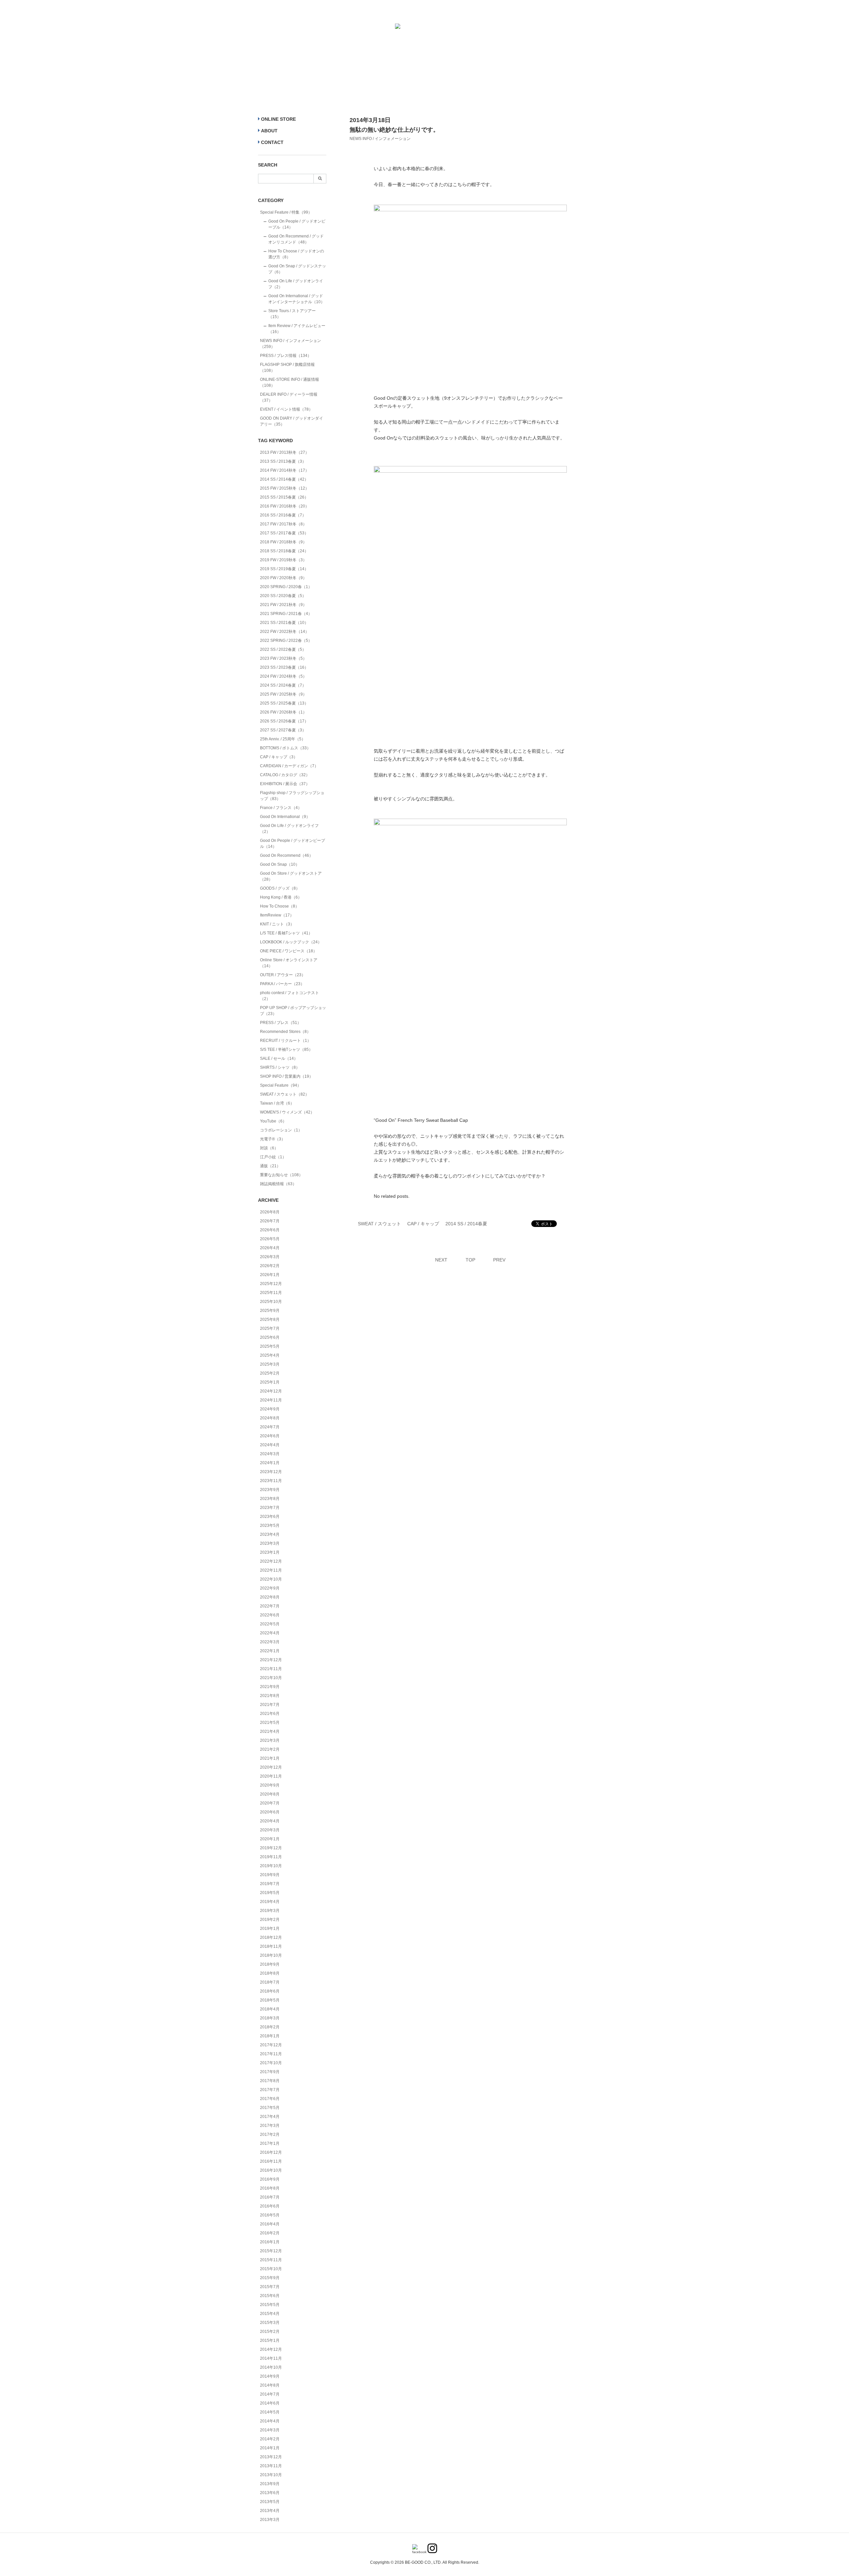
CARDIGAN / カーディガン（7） (289, 766)
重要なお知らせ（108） (281, 1175)
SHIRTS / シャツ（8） (280, 1067)
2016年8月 (270, 2188)
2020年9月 (270, 1785)
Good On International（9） (285, 817)
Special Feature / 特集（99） (286, 212)
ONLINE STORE (278, 119)
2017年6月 (270, 2099)
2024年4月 (270, 1445)
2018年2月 (270, 2027)
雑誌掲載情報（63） (278, 1184)
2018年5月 (270, 2000)
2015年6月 (270, 2296)
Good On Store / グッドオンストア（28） (291, 876)
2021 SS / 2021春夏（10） (284, 623)
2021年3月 (270, 1740)
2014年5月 (270, 2412)
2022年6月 (270, 1615)
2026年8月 (270, 1212)
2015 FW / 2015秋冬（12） (285, 488)
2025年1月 (270, 1382)
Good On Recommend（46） (287, 855)
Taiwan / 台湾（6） (277, 1103)
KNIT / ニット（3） (277, 924)
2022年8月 (270, 1597)
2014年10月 (271, 2367)
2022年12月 (271, 1561)
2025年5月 (270, 1346)
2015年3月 (270, 2323)
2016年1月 (270, 2242)
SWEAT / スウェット (379, 1224)
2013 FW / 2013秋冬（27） (285, 452)
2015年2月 (270, 2332)
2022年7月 (270, 1606)
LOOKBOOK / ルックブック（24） (291, 942)
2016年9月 (270, 2179)
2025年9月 (270, 1311)
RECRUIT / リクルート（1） (286, 1041)
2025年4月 (270, 1355)
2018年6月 (270, 1991)
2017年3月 (270, 2126)
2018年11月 (271, 1946)
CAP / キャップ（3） (279, 757)
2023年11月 (271, 1481)
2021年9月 (270, 1687)
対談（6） (269, 1148)
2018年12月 (271, 1937)
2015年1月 (270, 2340)
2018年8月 (270, 1973)
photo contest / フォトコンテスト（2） (290, 996)
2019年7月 (270, 1884)
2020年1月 (270, 1839)
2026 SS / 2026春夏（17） (284, 721)
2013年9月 (270, 2484)
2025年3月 (270, 1364)
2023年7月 (270, 1508)
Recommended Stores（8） (285, 1032)
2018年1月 (270, 2036)
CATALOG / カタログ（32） (285, 775)
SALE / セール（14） (279, 1058)
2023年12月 (271, 1472)
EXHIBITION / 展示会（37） (285, 784)
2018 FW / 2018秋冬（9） (283, 542)
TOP (470, 1260)
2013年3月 (270, 2520)
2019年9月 (270, 1875)
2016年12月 (271, 2152)
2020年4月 (270, 1821)
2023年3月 (270, 1543)
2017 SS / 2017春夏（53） (284, 533)
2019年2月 (270, 1920)
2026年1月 (270, 1275)
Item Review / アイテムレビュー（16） (297, 329)
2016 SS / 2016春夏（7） (283, 515)
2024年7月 (270, 1427)
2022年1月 (270, 1651)
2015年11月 (271, 2260)
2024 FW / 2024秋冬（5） (283, 676)
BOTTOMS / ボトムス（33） (285, 748)
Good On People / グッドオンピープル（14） (297, 224)
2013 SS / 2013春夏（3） (283, 461)
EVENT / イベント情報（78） (286, 409)
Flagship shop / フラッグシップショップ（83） (292, 796)
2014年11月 (271, 2358)
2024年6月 (270, 1436)
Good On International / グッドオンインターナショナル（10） (296, 299)
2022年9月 (270, 1588)
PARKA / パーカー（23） (282, 984)
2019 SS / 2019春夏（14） (284, 569)
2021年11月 (271, 1669)
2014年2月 (270, 2439)
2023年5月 (270, 1525)
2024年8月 (270, 1418)
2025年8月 (270, 1320)
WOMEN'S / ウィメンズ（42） (287, 1112)
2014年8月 (270, 2385)
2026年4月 (270, 1248)
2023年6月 (270, 1517)
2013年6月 (270, 2493)
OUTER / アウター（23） (283, 975)
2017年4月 (270, 2117)
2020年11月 (271, 1776)
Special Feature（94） (281, 1085)
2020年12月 (271, 1767)
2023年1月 (270, 1552)
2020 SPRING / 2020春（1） (286, 587)
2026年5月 (270, 1239)
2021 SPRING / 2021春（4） (286, 614)
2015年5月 (270, 2305)
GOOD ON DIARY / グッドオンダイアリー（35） (292, 421)
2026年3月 (270, 1257)
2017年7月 (270, 2090)
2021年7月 (270, 1705)
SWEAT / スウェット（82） (285, 1094)
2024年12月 (271, 1391)
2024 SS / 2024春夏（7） (283, 685)
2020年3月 (270, 1830)
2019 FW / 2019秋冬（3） (283, 560)
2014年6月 (270, 2403)
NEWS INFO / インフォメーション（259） (291, 344)
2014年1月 (270, 2448)
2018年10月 (271, 1955)
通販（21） (270, 1166)
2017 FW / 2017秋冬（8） (283, 524)
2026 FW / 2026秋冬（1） (283, 712)
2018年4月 (270, 2009)
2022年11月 (271, 1570)
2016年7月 (270, 2197)
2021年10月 (271, 1678)
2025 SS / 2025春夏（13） (284, 703)
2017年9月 (270, 2072)
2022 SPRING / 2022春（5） (286, 641)
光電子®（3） (273, 1139)
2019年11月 (271, 1857)
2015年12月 (271, 2251)
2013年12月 (271, 2457)
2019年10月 (271, 1866)
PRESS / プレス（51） (281, 1023)
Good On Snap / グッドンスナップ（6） (297, 269)
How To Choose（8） (280, 906)
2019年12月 (271, 1848)
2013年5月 (270, 2502)
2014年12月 (271, 2349)
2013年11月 (271, 2466)
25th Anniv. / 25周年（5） (283, 739)
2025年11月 (271, 1293)
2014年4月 (270, 2421)
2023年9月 (270, 1490)
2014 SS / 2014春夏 (466, 1224)
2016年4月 (270, 2224)
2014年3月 (270, 2430)
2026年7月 (270, 1221)
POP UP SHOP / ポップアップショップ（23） (293, 1011)
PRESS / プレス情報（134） (286, 356)
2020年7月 (270, 1803)
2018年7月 (270, 1982)
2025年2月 (270, 1373)
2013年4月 (270, 2511)
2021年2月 (270, 1749)
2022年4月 (270, 1633)
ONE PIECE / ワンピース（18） (289, 951)
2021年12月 (271, 1660)
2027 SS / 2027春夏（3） (283, 730)
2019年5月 (270, 1893)
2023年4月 (270, 1534)
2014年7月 (270, 2394)
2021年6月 (270, 1714)
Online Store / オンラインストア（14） (289, 963)
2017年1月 (270, 2143)
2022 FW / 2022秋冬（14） (285, 632)
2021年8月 (270, 1696)
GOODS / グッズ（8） (280, 888)
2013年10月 (271, 2475)
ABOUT (269, 131)
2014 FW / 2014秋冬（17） (285, 470)
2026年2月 (270, 1266)
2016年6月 (270, 2206)
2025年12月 (271, 1284)
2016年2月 (270, 2233)
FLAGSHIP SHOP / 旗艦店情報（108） (287, 368)
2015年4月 (270, 2314)
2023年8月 (270, 1499)
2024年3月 (270, 1454)
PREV (499, 1260)
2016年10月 (271, 2170)
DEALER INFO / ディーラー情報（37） (289, 397)
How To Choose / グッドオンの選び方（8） (296, 254)
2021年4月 (270, 1731)
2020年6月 (270, 1812)
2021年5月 (270, 1723)
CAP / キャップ (423, 1224)
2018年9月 (270, 1964)
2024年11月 (271, 1400)
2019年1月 (270, 1929)
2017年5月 (270, 2108)
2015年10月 (271, 2269)
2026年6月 (270, 1230)
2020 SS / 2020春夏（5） (283, 596)
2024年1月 (270, 1463)
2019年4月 (270, 1902)
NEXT (441, 1260)
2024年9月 (270, 1409)
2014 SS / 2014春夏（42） (284, 479)
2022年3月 (270, 1642)
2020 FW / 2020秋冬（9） (283, 578)
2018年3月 (270, 2018)
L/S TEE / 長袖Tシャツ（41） (286, 933)
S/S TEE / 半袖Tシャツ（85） (286, 1050)
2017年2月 (270, 2135)
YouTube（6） (273, 1121)
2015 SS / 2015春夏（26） (284, 497)
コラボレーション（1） (281, 1130)
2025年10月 (271, 1302)
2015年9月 (270, 2278)
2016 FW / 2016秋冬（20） (285, 506)
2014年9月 (270, 2376)
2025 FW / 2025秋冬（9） (283, 694)
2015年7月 (270, 2287)
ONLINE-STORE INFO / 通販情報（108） (290, 382)
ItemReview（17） (277, 915)
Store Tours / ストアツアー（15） (292, 314)
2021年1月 (270, 1758)
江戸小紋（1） (273, 1157)
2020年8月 (270, 1794)
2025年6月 (270, 1337)
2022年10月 (271, 1579)
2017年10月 (271, 2063)
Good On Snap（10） (280, 864)
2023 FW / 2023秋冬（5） (283, 658)
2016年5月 (270, 2215)
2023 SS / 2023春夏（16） (284, 667)
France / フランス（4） (281, 808)
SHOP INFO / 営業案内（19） (287, 1076)
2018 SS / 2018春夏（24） (284, 551)
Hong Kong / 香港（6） (281, 897)
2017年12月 (271, 2045)
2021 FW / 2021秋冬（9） (283, 605)
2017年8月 (270, 2081)
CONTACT (272, 142)
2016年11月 (271, 2161)
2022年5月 (270, 1624)
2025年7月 (270, 1328)
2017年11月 (271, 2054)
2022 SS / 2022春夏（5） (283, 649)
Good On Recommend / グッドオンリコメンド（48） (296, 239)
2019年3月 (270, 1911)
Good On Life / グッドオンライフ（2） (296, 284)
